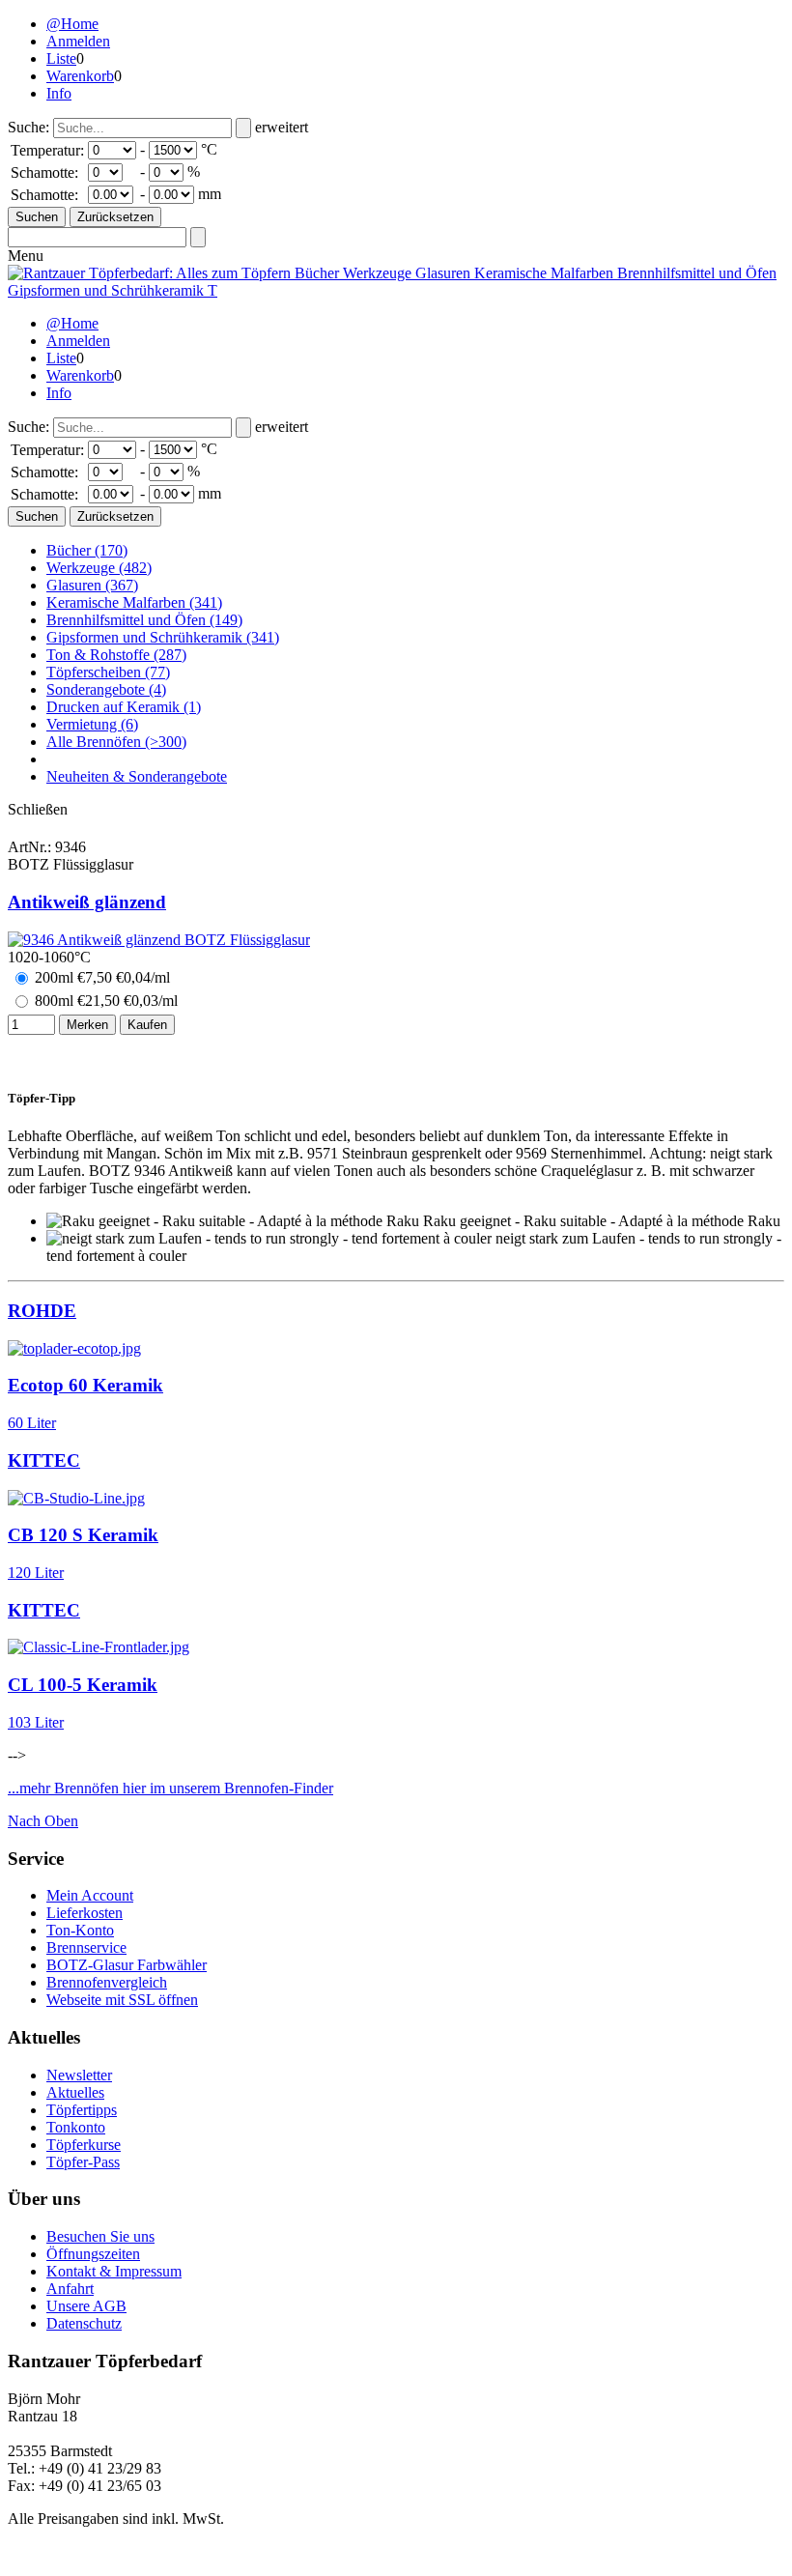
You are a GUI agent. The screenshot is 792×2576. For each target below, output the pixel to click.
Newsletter (79, 2075)
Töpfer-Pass (83, 2162)
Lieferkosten (85, 1913)
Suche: (28, 127)
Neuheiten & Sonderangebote (137, 776)
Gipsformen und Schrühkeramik (163, 637)
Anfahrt (70, 2289)
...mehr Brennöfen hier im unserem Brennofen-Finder (170, 1788)
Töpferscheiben (108, 672)
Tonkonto (76, 2127)
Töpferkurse (84, 2145)
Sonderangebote (106, 689)
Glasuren (92, 585)
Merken (87, 1025)
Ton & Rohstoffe (116, 655)
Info (59, 93)
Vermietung (92, 724)
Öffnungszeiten (93, 2254)
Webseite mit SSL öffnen (122, 2000)
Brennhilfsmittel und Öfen (144, 620)
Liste (61, 58)
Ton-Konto (80, 1930)
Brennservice (86, 1947)
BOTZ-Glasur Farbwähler (127, 1965)
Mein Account (90, 1895)
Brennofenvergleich (107, 1982)
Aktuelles (75, 2092)
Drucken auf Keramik (124, 707)
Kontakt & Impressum (114, 2271)
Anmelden (78, 41)
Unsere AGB (86, 2306)
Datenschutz (84, 2323)
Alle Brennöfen (116, 742)
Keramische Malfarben (134, 602)
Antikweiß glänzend (87, 902)
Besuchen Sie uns (100, 2236)
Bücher (87, 550)
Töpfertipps (82, 2110)
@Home (72, 24)
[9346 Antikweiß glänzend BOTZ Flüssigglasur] (159, 940)
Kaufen (147, 1025)
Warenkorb (80, 76)
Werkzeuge (99, 568)
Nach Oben (43, 1821)
